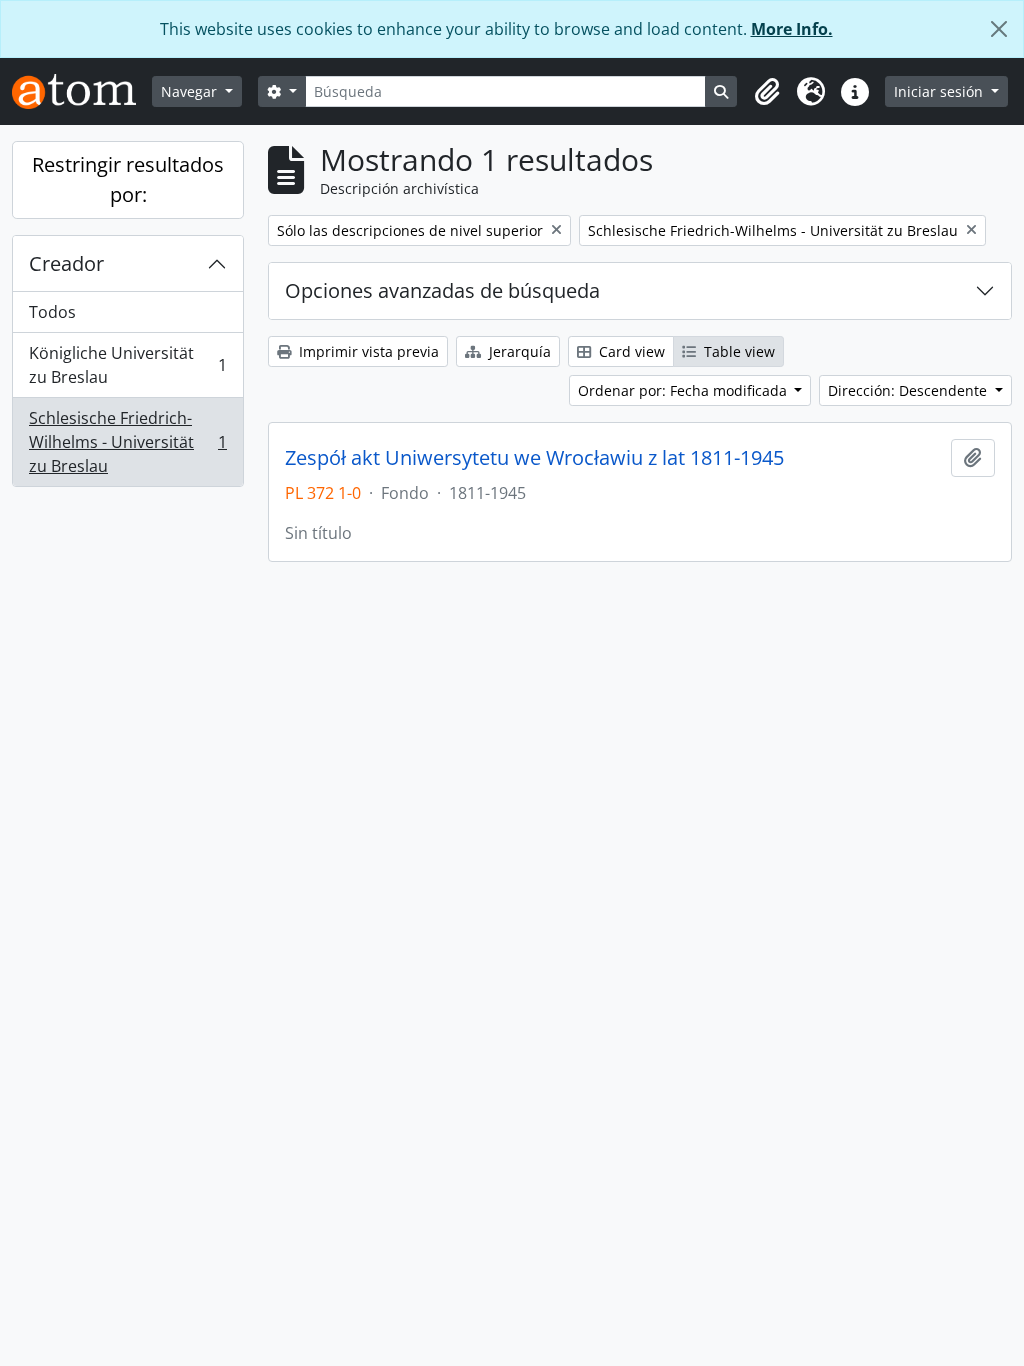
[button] (767, 92)
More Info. (792, 29)
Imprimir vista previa (367, 351)
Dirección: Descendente (909, 390)
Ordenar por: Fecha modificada (684, 390)
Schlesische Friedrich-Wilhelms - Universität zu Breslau (127, 442)
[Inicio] (82, 91)
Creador (66, 263)
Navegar (191, 91)
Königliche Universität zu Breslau (127, 365)
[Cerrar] (999, 29)
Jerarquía (518, 351)
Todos (52, 312)
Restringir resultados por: (128, 179)
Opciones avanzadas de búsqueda (442, 290)
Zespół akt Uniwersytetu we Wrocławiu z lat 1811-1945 (534, 458)
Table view (737, 351)
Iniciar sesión (940, 91)
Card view (630, 351)
